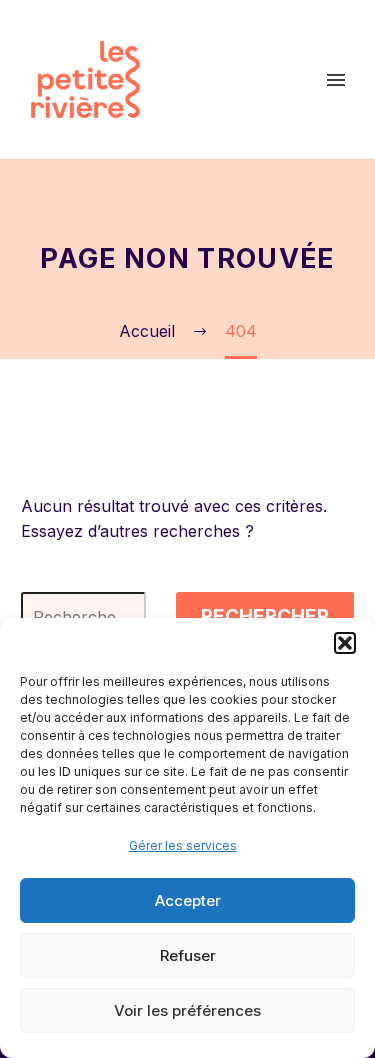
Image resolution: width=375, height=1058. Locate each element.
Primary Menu (336, 80)
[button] (345, 643)
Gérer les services (183, 845)
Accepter (188, 900)
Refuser (188, 955)
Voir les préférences (187, 1010)
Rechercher (265, 616)
